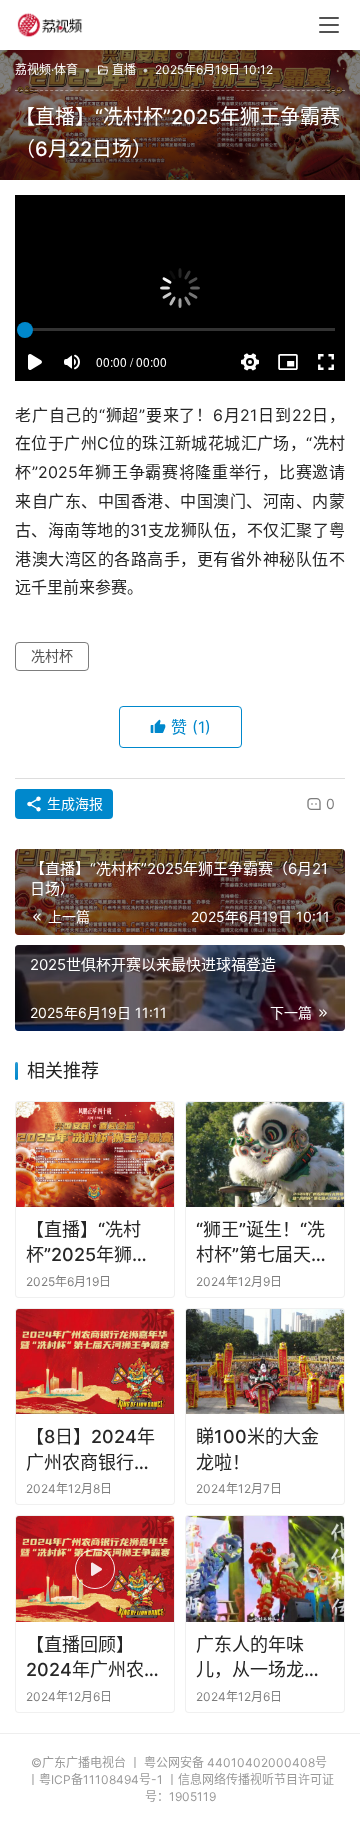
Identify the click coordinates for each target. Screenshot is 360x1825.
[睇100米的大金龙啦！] (265, 1361)
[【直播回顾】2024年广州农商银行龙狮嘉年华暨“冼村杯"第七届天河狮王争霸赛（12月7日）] (95, 1568)
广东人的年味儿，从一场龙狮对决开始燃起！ (259, 1658)
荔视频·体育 (46, 69)
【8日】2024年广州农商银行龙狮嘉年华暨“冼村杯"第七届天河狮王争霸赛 (92, 1450)
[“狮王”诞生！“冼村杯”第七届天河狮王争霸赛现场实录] (265, 1154)
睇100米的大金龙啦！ (257, 1449)
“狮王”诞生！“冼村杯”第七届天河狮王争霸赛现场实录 (262, 1243)
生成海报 (73, 803)
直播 (124, 69)
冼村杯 (52, 655)
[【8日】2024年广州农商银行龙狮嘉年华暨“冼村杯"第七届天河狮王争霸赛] (95, 1361)
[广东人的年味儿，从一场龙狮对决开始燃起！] (265, 1568)
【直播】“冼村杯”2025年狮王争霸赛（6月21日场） (88, 1243)
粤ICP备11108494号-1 (101, 1779)
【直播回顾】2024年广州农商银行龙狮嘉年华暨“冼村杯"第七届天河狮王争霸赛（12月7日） (94, 1658)
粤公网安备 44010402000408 (235, 1762)
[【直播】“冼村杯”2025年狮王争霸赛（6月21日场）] (95, 1154)
